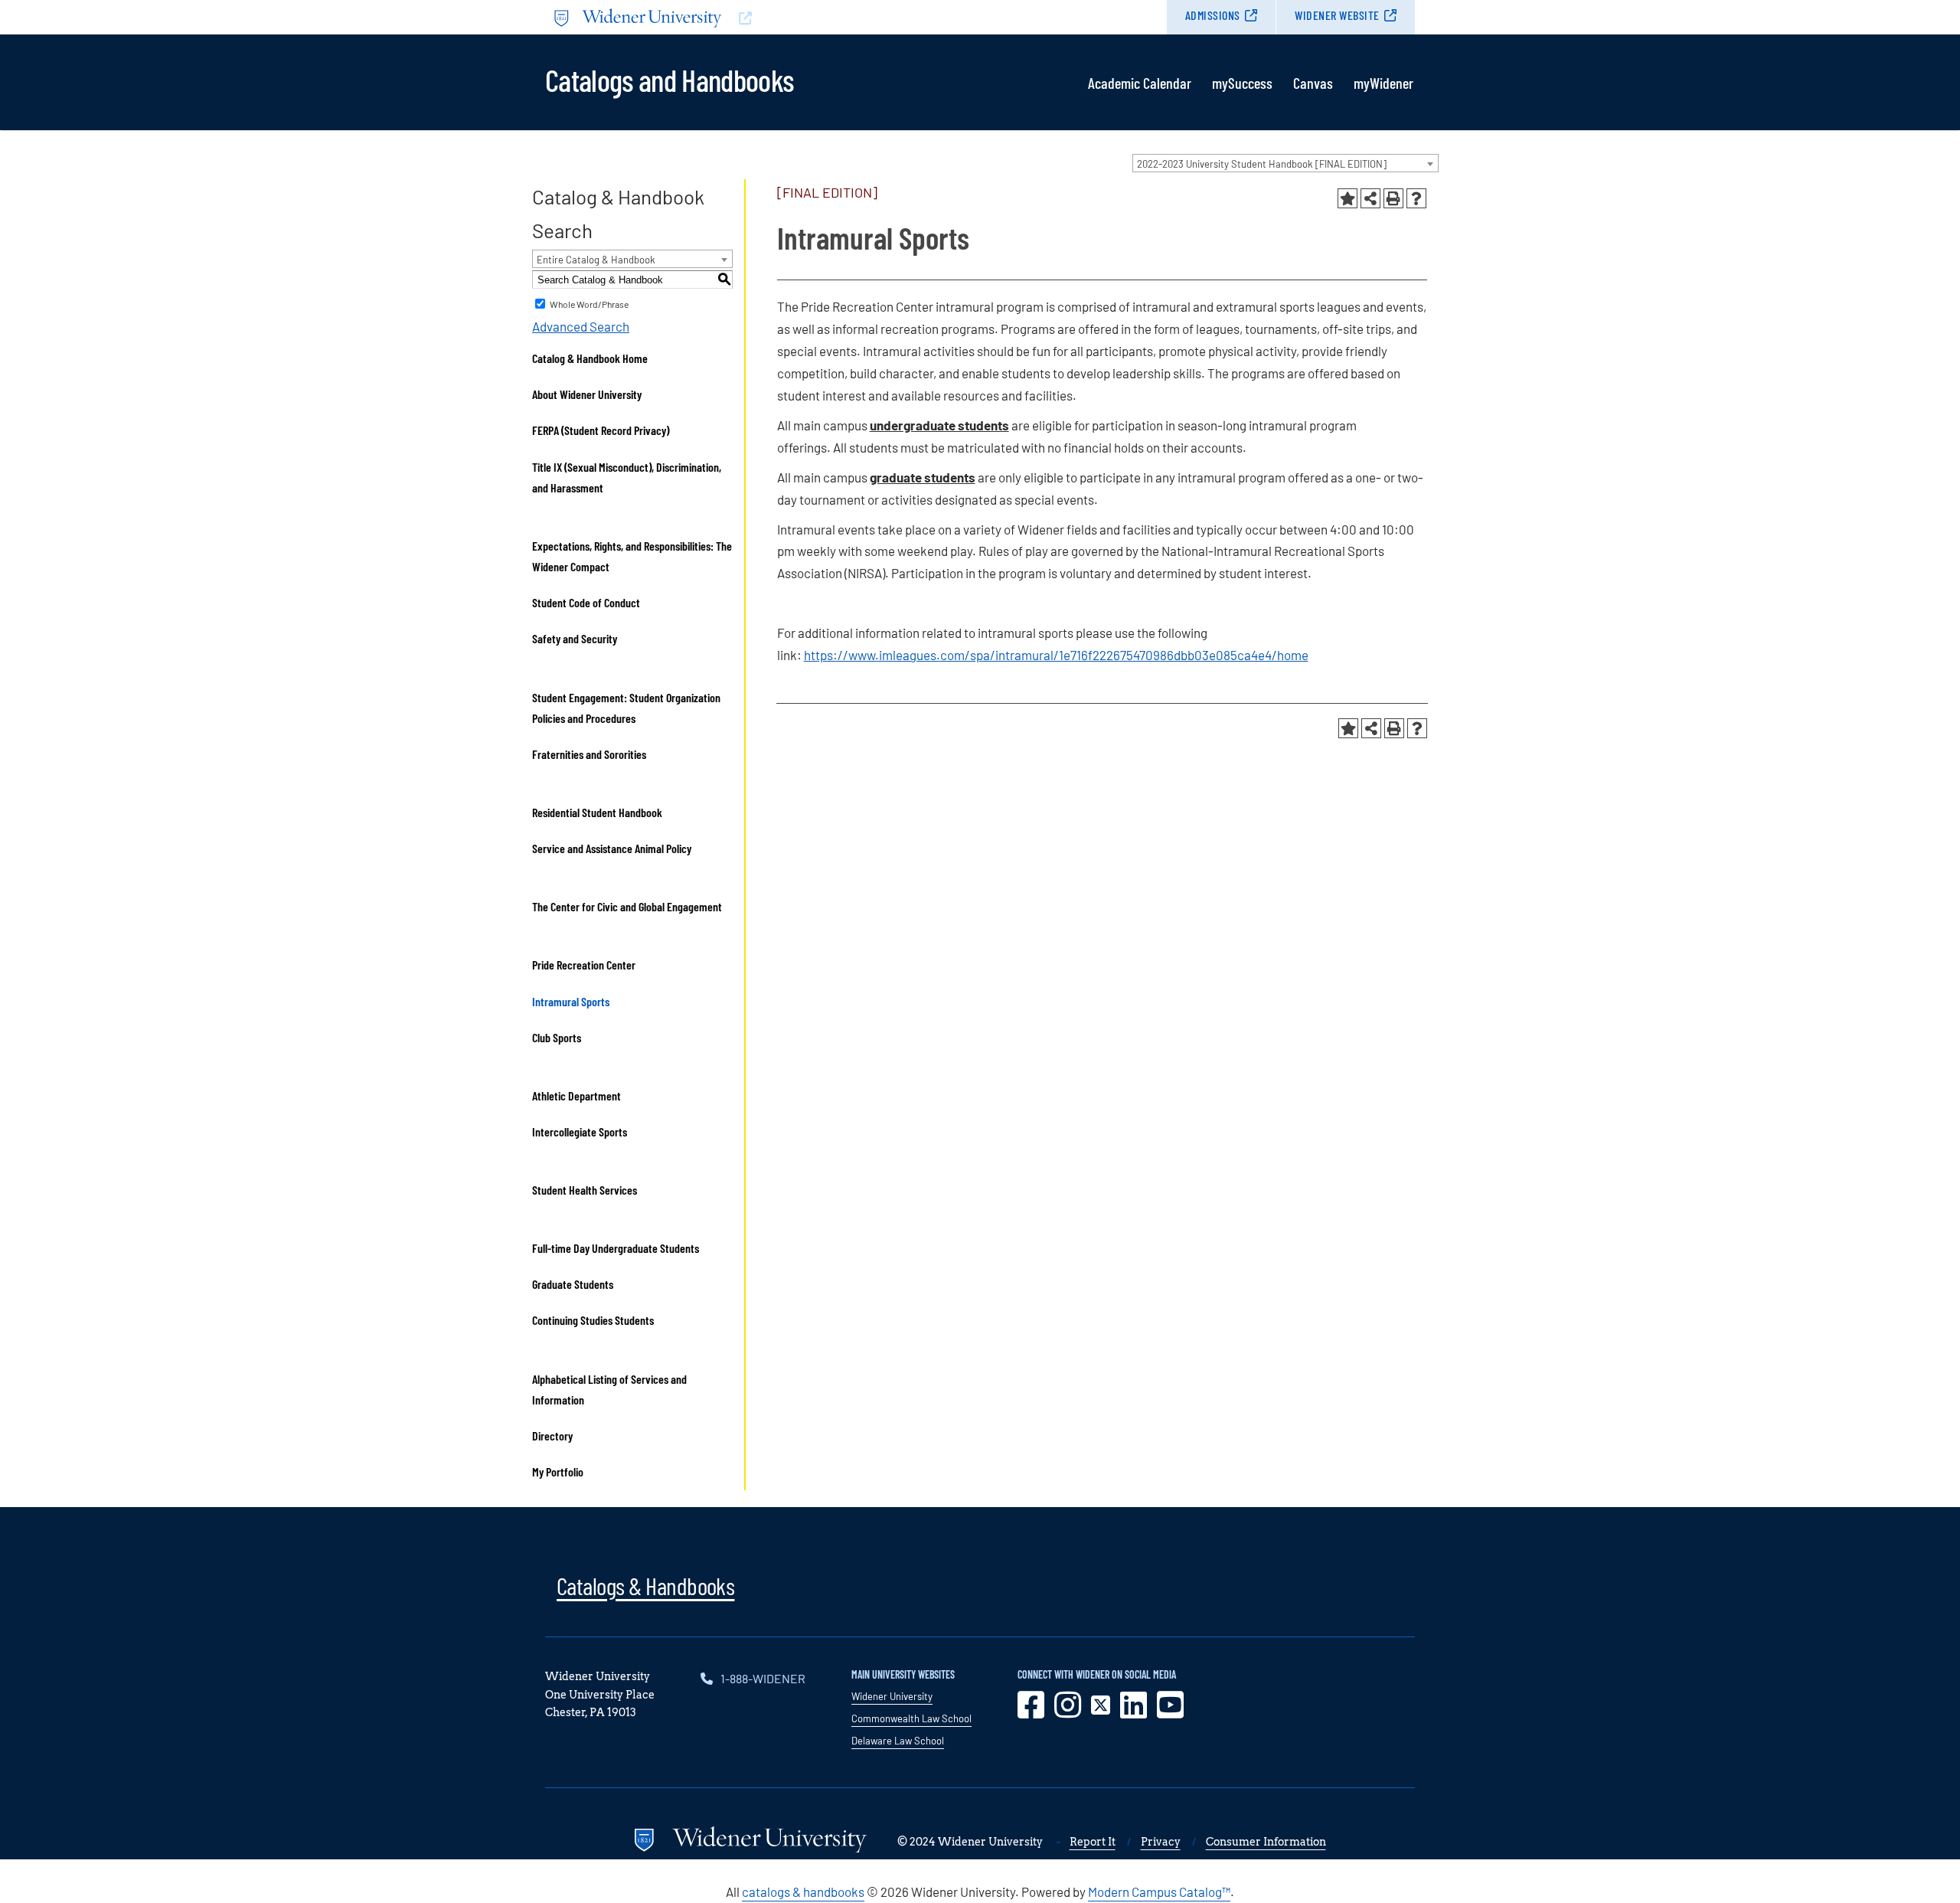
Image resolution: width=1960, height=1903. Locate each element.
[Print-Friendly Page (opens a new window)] (1393, 198)
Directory (552, 1435)
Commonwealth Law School (911, 1718)
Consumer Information (1266, 1842)
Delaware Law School (898, 1741)
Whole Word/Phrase (589, 304)
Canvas (1313, 83)
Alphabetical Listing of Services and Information (609, 1389)
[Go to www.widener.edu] (763, 17)
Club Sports (557, 1037)
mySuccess (1242, 83)
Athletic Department (577, 1095)
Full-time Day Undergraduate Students (616, 1248)
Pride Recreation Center (584, 965)
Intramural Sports (571, 1001)
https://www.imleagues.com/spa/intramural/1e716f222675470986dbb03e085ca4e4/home (1056, 655)
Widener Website (1337, 15)
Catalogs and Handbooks (669, 79)
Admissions (1213, 15)
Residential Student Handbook (597, 812)
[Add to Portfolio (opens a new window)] (1347, 198)
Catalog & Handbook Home (590, 358)
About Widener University (587, 394)
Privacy (1161, 1842)
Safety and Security (575, 638)
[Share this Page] (1370, 198)
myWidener (1383, 83)
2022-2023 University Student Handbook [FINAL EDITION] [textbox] (1262, 164)
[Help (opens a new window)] (1416, 198)
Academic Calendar (1140, 83)
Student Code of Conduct (586, 602)
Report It (1093, 1842)
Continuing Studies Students (593, 1320)
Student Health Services (585, 1190)
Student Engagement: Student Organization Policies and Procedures (626, 708)
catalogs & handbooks (803, 1892)
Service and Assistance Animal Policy (612, 848)
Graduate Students (573, 1284)
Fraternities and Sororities (589, 754)
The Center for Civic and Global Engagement (627, 906)
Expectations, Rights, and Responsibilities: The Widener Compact (632, 556)
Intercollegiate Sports (580, 1131)
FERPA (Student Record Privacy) (601, 430)
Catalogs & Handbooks (645, 1585)
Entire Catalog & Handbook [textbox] (596, 260)
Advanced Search (581, 326)
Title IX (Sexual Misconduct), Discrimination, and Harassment (627, 477)
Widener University (892, 1696)
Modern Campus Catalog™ (1159, 1892)
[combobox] (1285, 163)
